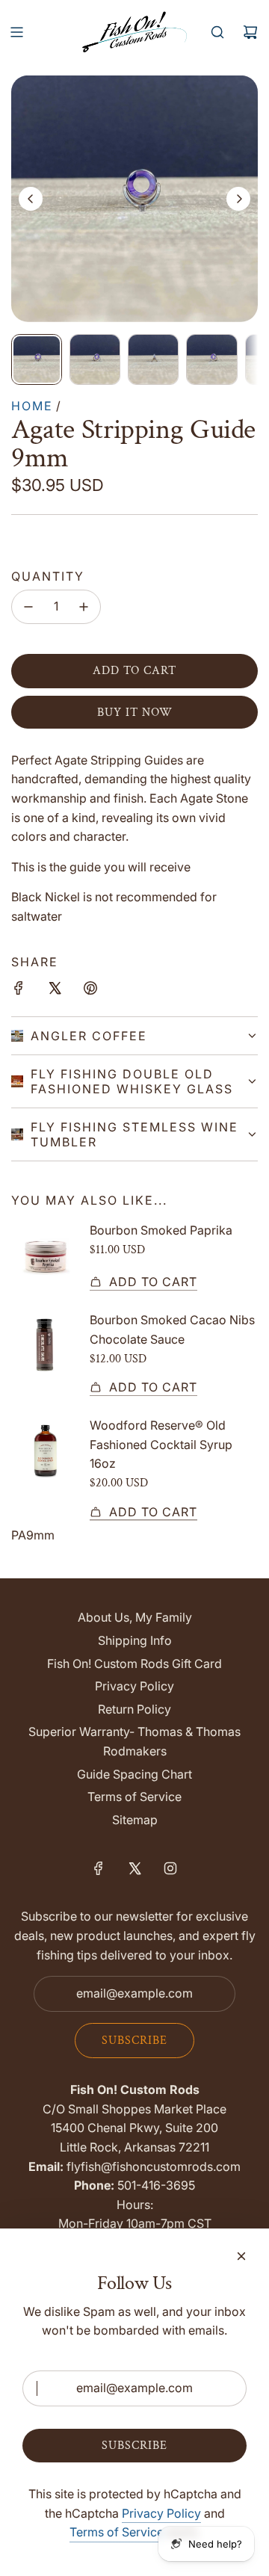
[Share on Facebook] (19, 991)
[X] (134, 1868)
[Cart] (250, 32)
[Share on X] (55, 991)
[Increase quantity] (84, 607)
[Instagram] (170, 1868)
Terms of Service (117, 2532)
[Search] (217, 32)
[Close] (241, 2256)
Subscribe (134, 2041)
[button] (31, 199)
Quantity (48, 576)
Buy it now (135, 713)
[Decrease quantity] (28, 607)
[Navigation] (16, 32)
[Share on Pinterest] (90, 991)
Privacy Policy (161, 2513)
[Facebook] (99, 1868)
